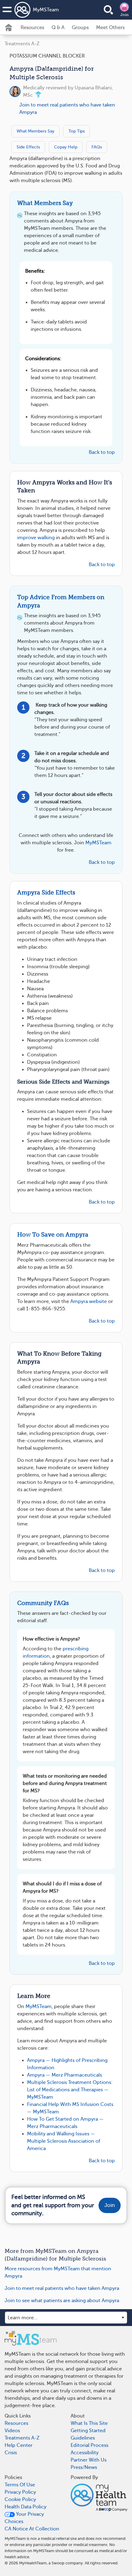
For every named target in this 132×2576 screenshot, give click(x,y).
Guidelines (83, 2438)
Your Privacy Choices (24, 2518)
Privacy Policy (20, 2492)
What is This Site (89, 2423)
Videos (12, 2431)
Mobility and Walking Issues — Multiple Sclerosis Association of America (64, 2141)
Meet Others (110, 28)
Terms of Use (20, 2485)
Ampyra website (89, 1301)
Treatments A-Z (22, 44)
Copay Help (66, 147)
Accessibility (85, 2453)
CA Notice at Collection (32, 2529)
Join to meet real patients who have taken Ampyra (67, 109)
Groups (80, 28)
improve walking (36, 538)
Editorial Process (89, 2445)
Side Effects (28, 147)
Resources (32, 28)
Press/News (84, 2467)
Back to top (102, 452)
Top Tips (77, 131)
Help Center (19, 2445)
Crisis (11, 2453)
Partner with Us (89, 2460)
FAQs (97, 147)
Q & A (58, 28)
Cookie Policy (20, 2499)
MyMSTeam (46, 10)
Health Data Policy (25, 2507)
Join (124, 15)
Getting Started (88, 2431)
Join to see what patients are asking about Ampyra (62, 2301)
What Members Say (35, 131)
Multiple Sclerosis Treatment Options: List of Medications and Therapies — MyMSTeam (70, 2090)
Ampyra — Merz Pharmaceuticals (64, 2075)
